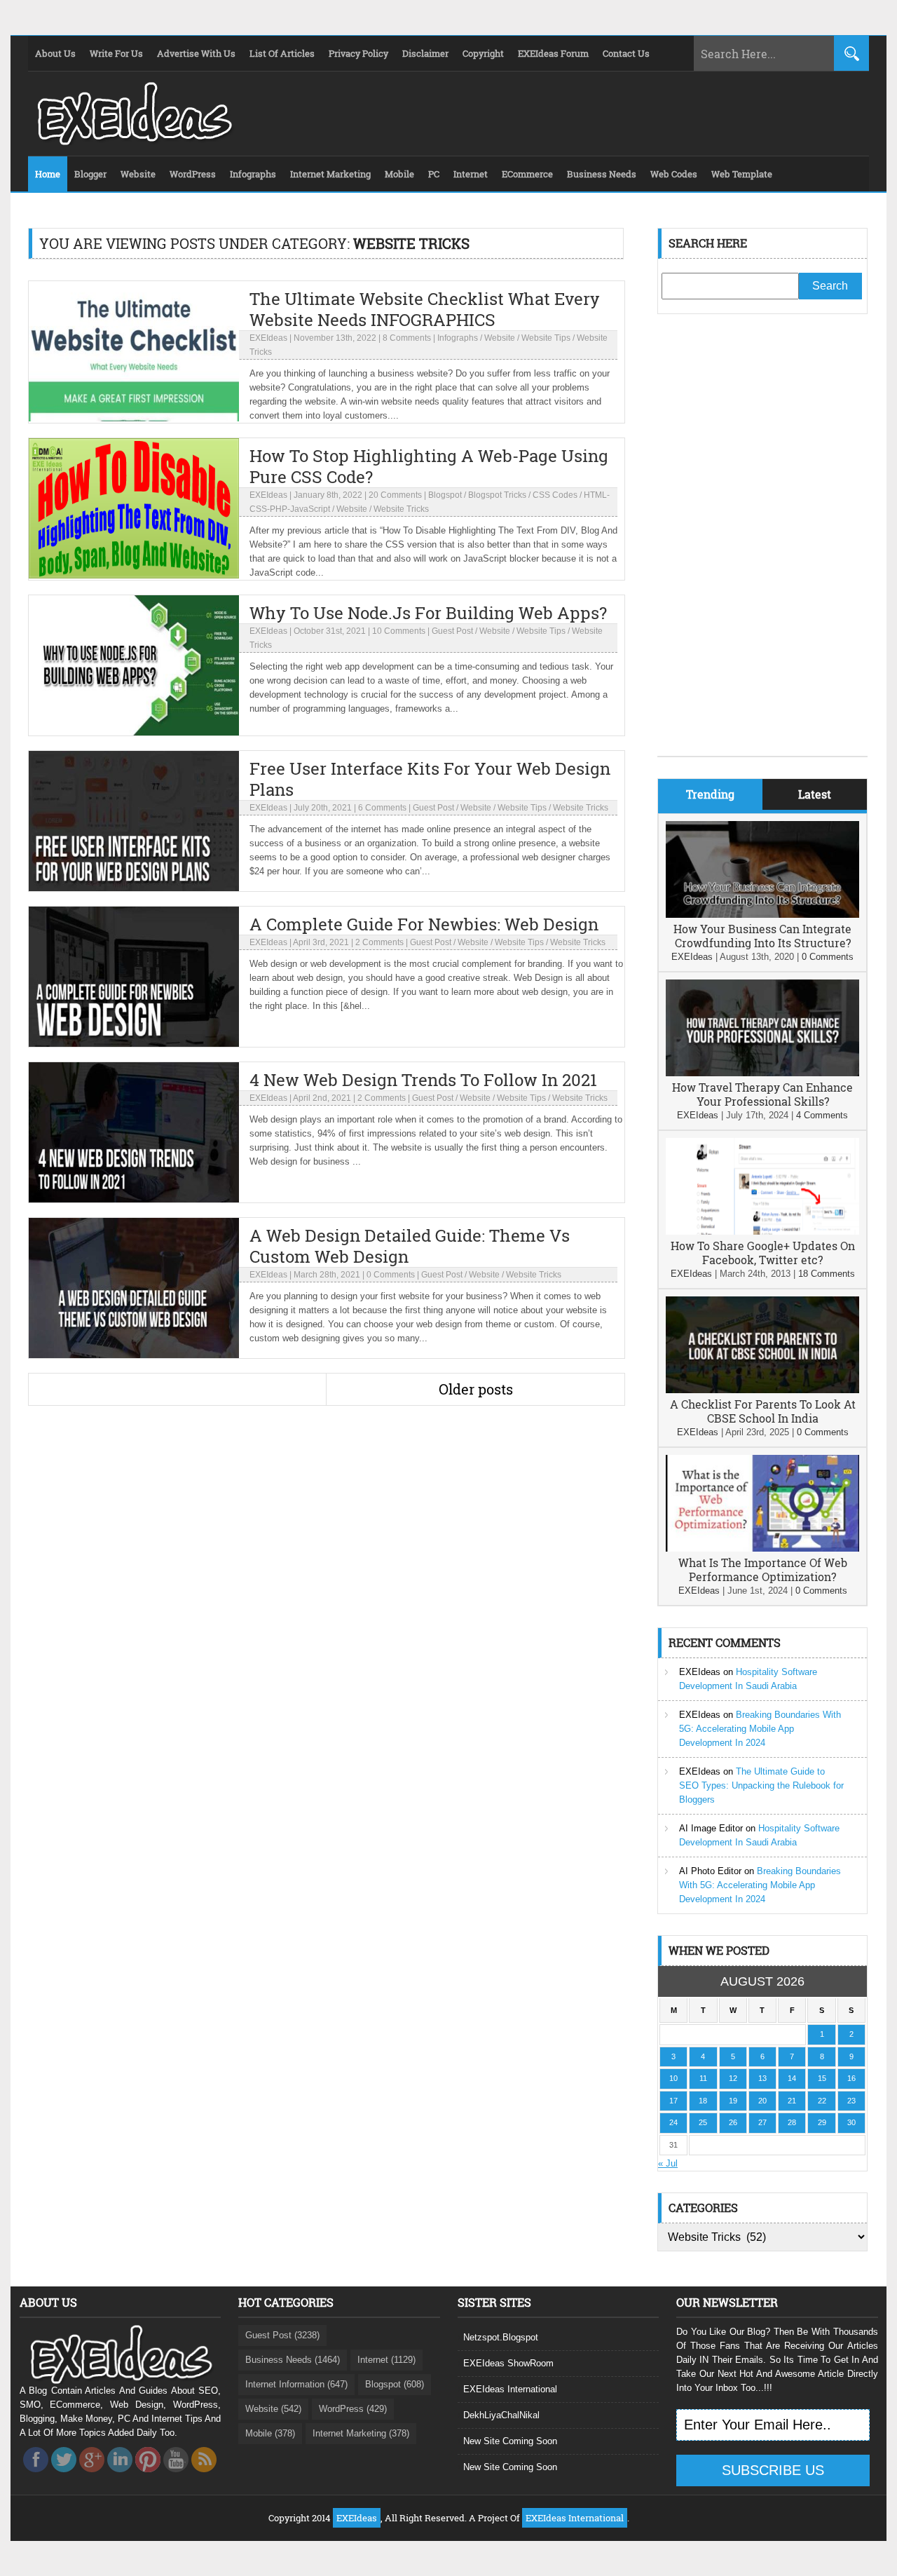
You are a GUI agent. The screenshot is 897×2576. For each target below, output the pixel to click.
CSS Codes (555, 495)
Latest (815, 794)
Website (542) (273, 2409)
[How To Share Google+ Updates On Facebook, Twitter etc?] (762, 1232)
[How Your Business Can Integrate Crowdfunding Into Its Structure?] (762, 915)
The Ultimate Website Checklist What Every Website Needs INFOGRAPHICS (425, 309)
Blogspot (445, 495)
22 (822, 2101)
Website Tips (546, 338)
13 (762, 2078)
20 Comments (395, 495)
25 (703, 2122)
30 (851, 2122)
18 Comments (827, 1274)
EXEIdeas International (510, 2389)
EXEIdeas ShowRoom (508, 2363)
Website (500, 338)
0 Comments (391, 1275)
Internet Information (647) (296, 2384)
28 (792, 2122)
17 (673, 2101)
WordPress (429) (353, 2409)
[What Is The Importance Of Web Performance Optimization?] (762, 1548)
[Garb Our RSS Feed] (204, 2476)
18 (703, 2101)
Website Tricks (401, 509)
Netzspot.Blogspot (501, 2337)
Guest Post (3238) (282, 2335)
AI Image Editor (711, 1828)
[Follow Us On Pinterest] (148, 2476)
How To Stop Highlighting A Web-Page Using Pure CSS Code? (429, 466)
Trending (710, 794)
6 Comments (382, 808)
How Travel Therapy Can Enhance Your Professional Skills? (762, 1094)
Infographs (458, 338)
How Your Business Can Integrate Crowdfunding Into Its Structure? (762, 936)
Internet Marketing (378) (361, 2433)
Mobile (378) (270, 2433)
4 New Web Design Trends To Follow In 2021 (423, 1080)
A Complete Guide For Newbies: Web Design (424, 924)
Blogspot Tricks (497, 495)
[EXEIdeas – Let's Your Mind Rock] (133, 142)
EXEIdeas (268, 338)
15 (822, 2078)
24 (673, 2122)
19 (733, 2101)
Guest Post (452, 631)
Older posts (476, 1389)
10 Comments (399, 631)
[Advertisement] (762, 545)
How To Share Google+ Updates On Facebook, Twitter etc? (763, 1253)
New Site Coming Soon (510, 2441)
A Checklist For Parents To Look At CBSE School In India (763, 1411)
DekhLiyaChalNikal (501, 2415)
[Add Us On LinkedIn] (120, 2476)
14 (792, 2078)
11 (703, 2078)
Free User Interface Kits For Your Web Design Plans (430, 779)
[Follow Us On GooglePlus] (92, 2476)
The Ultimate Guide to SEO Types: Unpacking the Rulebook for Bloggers (761, 1785)
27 (762, 2122)
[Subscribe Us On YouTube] (176, 2476)
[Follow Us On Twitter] (64, 2476)
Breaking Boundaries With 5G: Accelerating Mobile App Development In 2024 (760, 1729)
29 (822, 2122)
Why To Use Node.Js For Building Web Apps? (428, 613)
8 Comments (407, 338)
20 (762, 2101)
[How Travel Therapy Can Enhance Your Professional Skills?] (762, 1073)
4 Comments (822, 1115)
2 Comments (379, 942)
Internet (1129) (386, 2360)
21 (792, 2101)
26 (733, 2122)
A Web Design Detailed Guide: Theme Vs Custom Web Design (410, 1246)
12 (733, 2078)
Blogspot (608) (395, 2384)
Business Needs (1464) (293, 2360)
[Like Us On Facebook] (36, 2476)
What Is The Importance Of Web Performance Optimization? (763, 1570)
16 (851, 2078)
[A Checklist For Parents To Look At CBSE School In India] (762, 1390)
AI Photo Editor (710, 1871)
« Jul (668, 2163)
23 (851, 2101)
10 (673, 2078)
